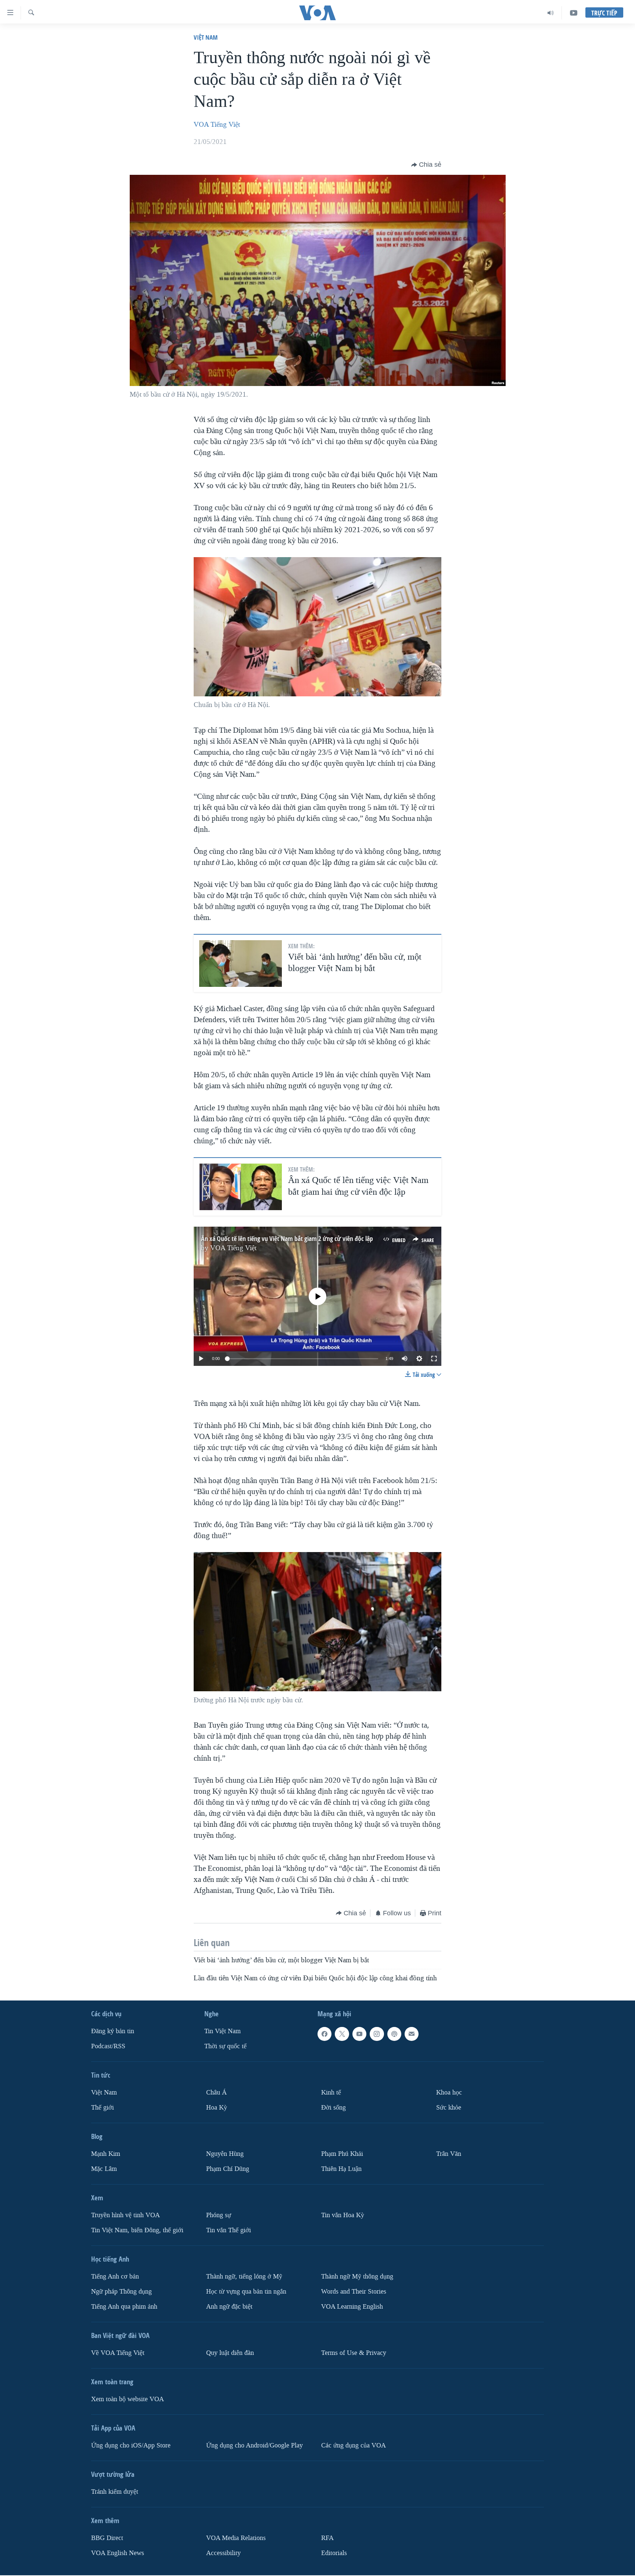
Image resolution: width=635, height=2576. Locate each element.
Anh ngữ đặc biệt (229, 2306)
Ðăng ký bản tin (113, 2031)
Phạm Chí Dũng (228, 2169)
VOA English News (118, 2553)
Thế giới (103, 2108)
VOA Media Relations (236, 2538)
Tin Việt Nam (223, 2031)
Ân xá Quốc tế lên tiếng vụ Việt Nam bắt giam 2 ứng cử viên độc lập (287, 1239)
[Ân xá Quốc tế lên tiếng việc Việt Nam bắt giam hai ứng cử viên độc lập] (241, 1187)
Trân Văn (449, 2154)
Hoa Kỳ (217, 2108)
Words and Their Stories (354, 2292)
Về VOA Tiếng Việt (118, 2353)
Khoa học (449, 2092)
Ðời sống (333, 2108)
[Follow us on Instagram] (377, 2034)
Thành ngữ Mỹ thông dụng (357, 2276)
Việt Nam (206, 37)
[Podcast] (394, 2034)
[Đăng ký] (412, 2034)
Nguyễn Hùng (225, 2154)
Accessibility (223, 2553)
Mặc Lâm (104, 2169)
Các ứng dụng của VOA (354, 2445)
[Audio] (551, 13)
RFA (327, 2538)
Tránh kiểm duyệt (115, 2491)
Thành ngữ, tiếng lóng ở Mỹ (244, 2276)
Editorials (334, 2553)
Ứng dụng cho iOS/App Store (131, 2445)
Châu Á (216, 2092)
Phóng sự (219, 2215)
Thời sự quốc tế (225, 2046)
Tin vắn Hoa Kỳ (343, 2215)
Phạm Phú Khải (342, 2154)
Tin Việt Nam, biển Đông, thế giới (137, 2230)
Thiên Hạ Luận (341, 2169)
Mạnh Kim (106, 2154)
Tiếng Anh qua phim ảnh (124, 2306)
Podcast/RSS (108, 2046)
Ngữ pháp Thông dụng (121, 2292)
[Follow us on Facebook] (324, 2034)
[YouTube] (574, 13)
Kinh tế (331, 2092)
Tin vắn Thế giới (229, 2230)
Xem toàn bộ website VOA (128, 2399)
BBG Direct (107, 2538)
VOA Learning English (352, 2306)
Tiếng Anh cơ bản (115, 2276)
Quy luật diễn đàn (230, 2353)
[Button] (426, 165)
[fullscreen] (434, 1359)
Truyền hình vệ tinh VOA (125, 2215)
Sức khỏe (449, 2108)
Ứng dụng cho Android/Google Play (254, 2445)
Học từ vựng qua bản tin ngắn (246, 2292)
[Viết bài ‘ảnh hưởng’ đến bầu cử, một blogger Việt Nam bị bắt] (241, 964)
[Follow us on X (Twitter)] (342, 2034)
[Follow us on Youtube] (359, 2034)
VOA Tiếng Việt (217, 125)
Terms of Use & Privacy (354, 2353)
